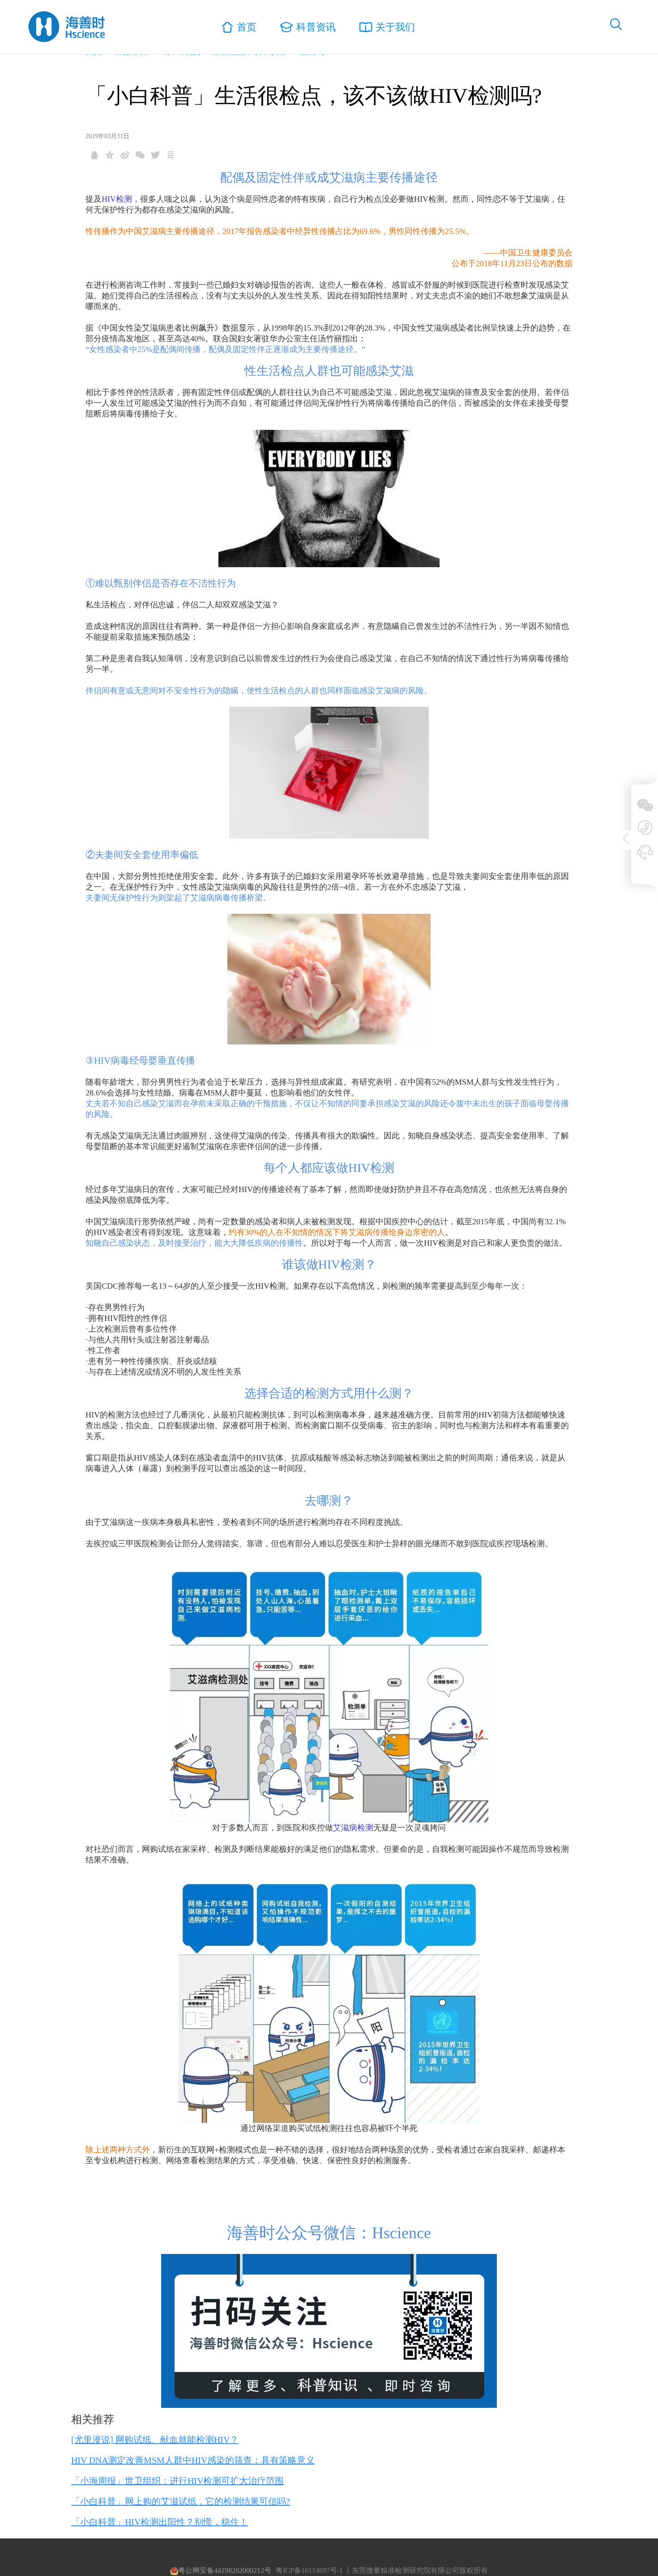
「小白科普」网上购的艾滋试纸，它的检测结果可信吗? (181, 2501)
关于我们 (395, 27)
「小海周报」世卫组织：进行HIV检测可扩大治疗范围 (177, 2481)
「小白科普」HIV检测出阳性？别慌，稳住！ (160, 2522)
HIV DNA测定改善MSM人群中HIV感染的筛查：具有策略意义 (193, 2460)
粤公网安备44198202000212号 (225, 2570)
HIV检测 (117, 199)
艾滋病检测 (353, 1828)
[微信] (639, 805)
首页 (247, 27)
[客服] (639, 852)
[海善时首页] (67, 27)
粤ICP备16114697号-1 (309, 2570)
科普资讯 (316, 27)
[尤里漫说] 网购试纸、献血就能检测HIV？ (155, 2440)
